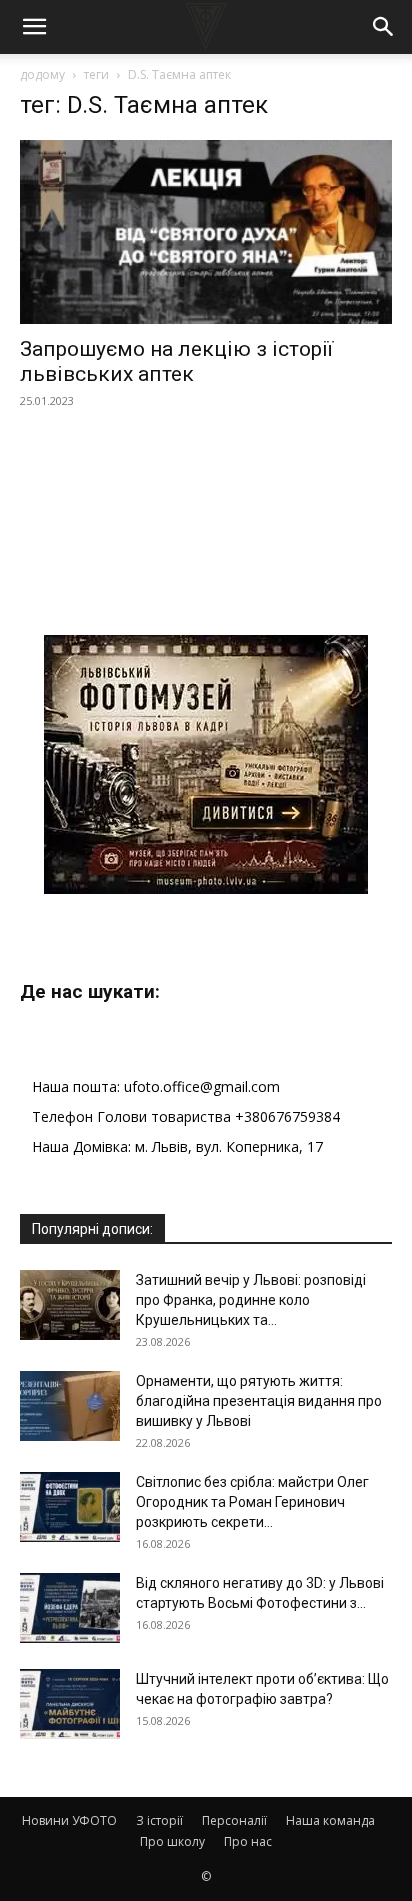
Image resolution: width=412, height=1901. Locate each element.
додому (42, 74)
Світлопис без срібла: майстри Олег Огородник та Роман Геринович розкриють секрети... (252, 1502)
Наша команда (330, 1820)
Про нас (248, 1841)
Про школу (172, 1841)
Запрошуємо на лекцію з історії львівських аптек (176, 361)
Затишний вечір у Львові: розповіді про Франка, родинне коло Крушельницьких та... (251, 1300)
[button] (34, 27)
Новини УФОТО (69, 1820)
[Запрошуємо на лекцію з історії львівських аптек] (206, 232)
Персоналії (234, 1820)
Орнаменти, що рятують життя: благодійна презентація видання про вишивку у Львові (259, 1401)
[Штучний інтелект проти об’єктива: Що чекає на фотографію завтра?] (70, 1704)
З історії (159, 1820)
